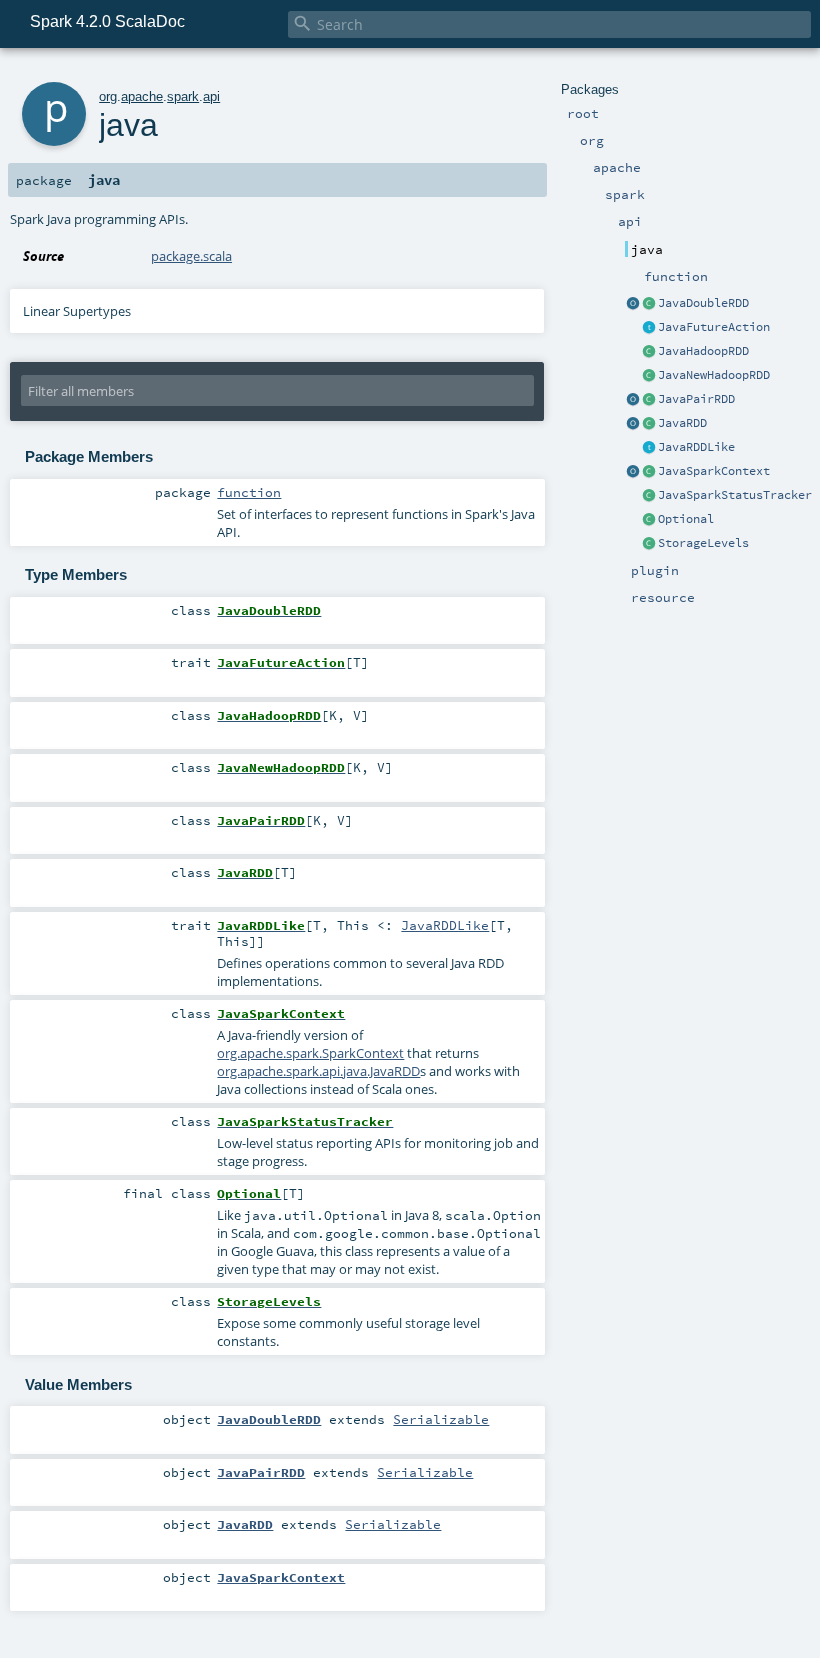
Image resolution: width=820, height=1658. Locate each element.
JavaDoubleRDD (703, 303)
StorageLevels (703, 543)
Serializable (441, 1419)
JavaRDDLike (696, 447)
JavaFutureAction (714, 327)
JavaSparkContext (714, 471)
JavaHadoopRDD (703, 351)
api (211, 96)
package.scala (191, 256)
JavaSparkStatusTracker (735, 495)
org (108, 96)
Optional (686, 519)
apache (142, 96)
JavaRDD (682, 423)
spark (183, 96)
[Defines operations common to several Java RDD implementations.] (649, 448)
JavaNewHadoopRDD (714, 375)
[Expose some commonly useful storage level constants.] (649, 544)
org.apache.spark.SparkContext (310, 1053)
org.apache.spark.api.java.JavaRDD (318, 1071)
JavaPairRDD (696, 399)
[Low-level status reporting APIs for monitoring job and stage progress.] (649, 496)
